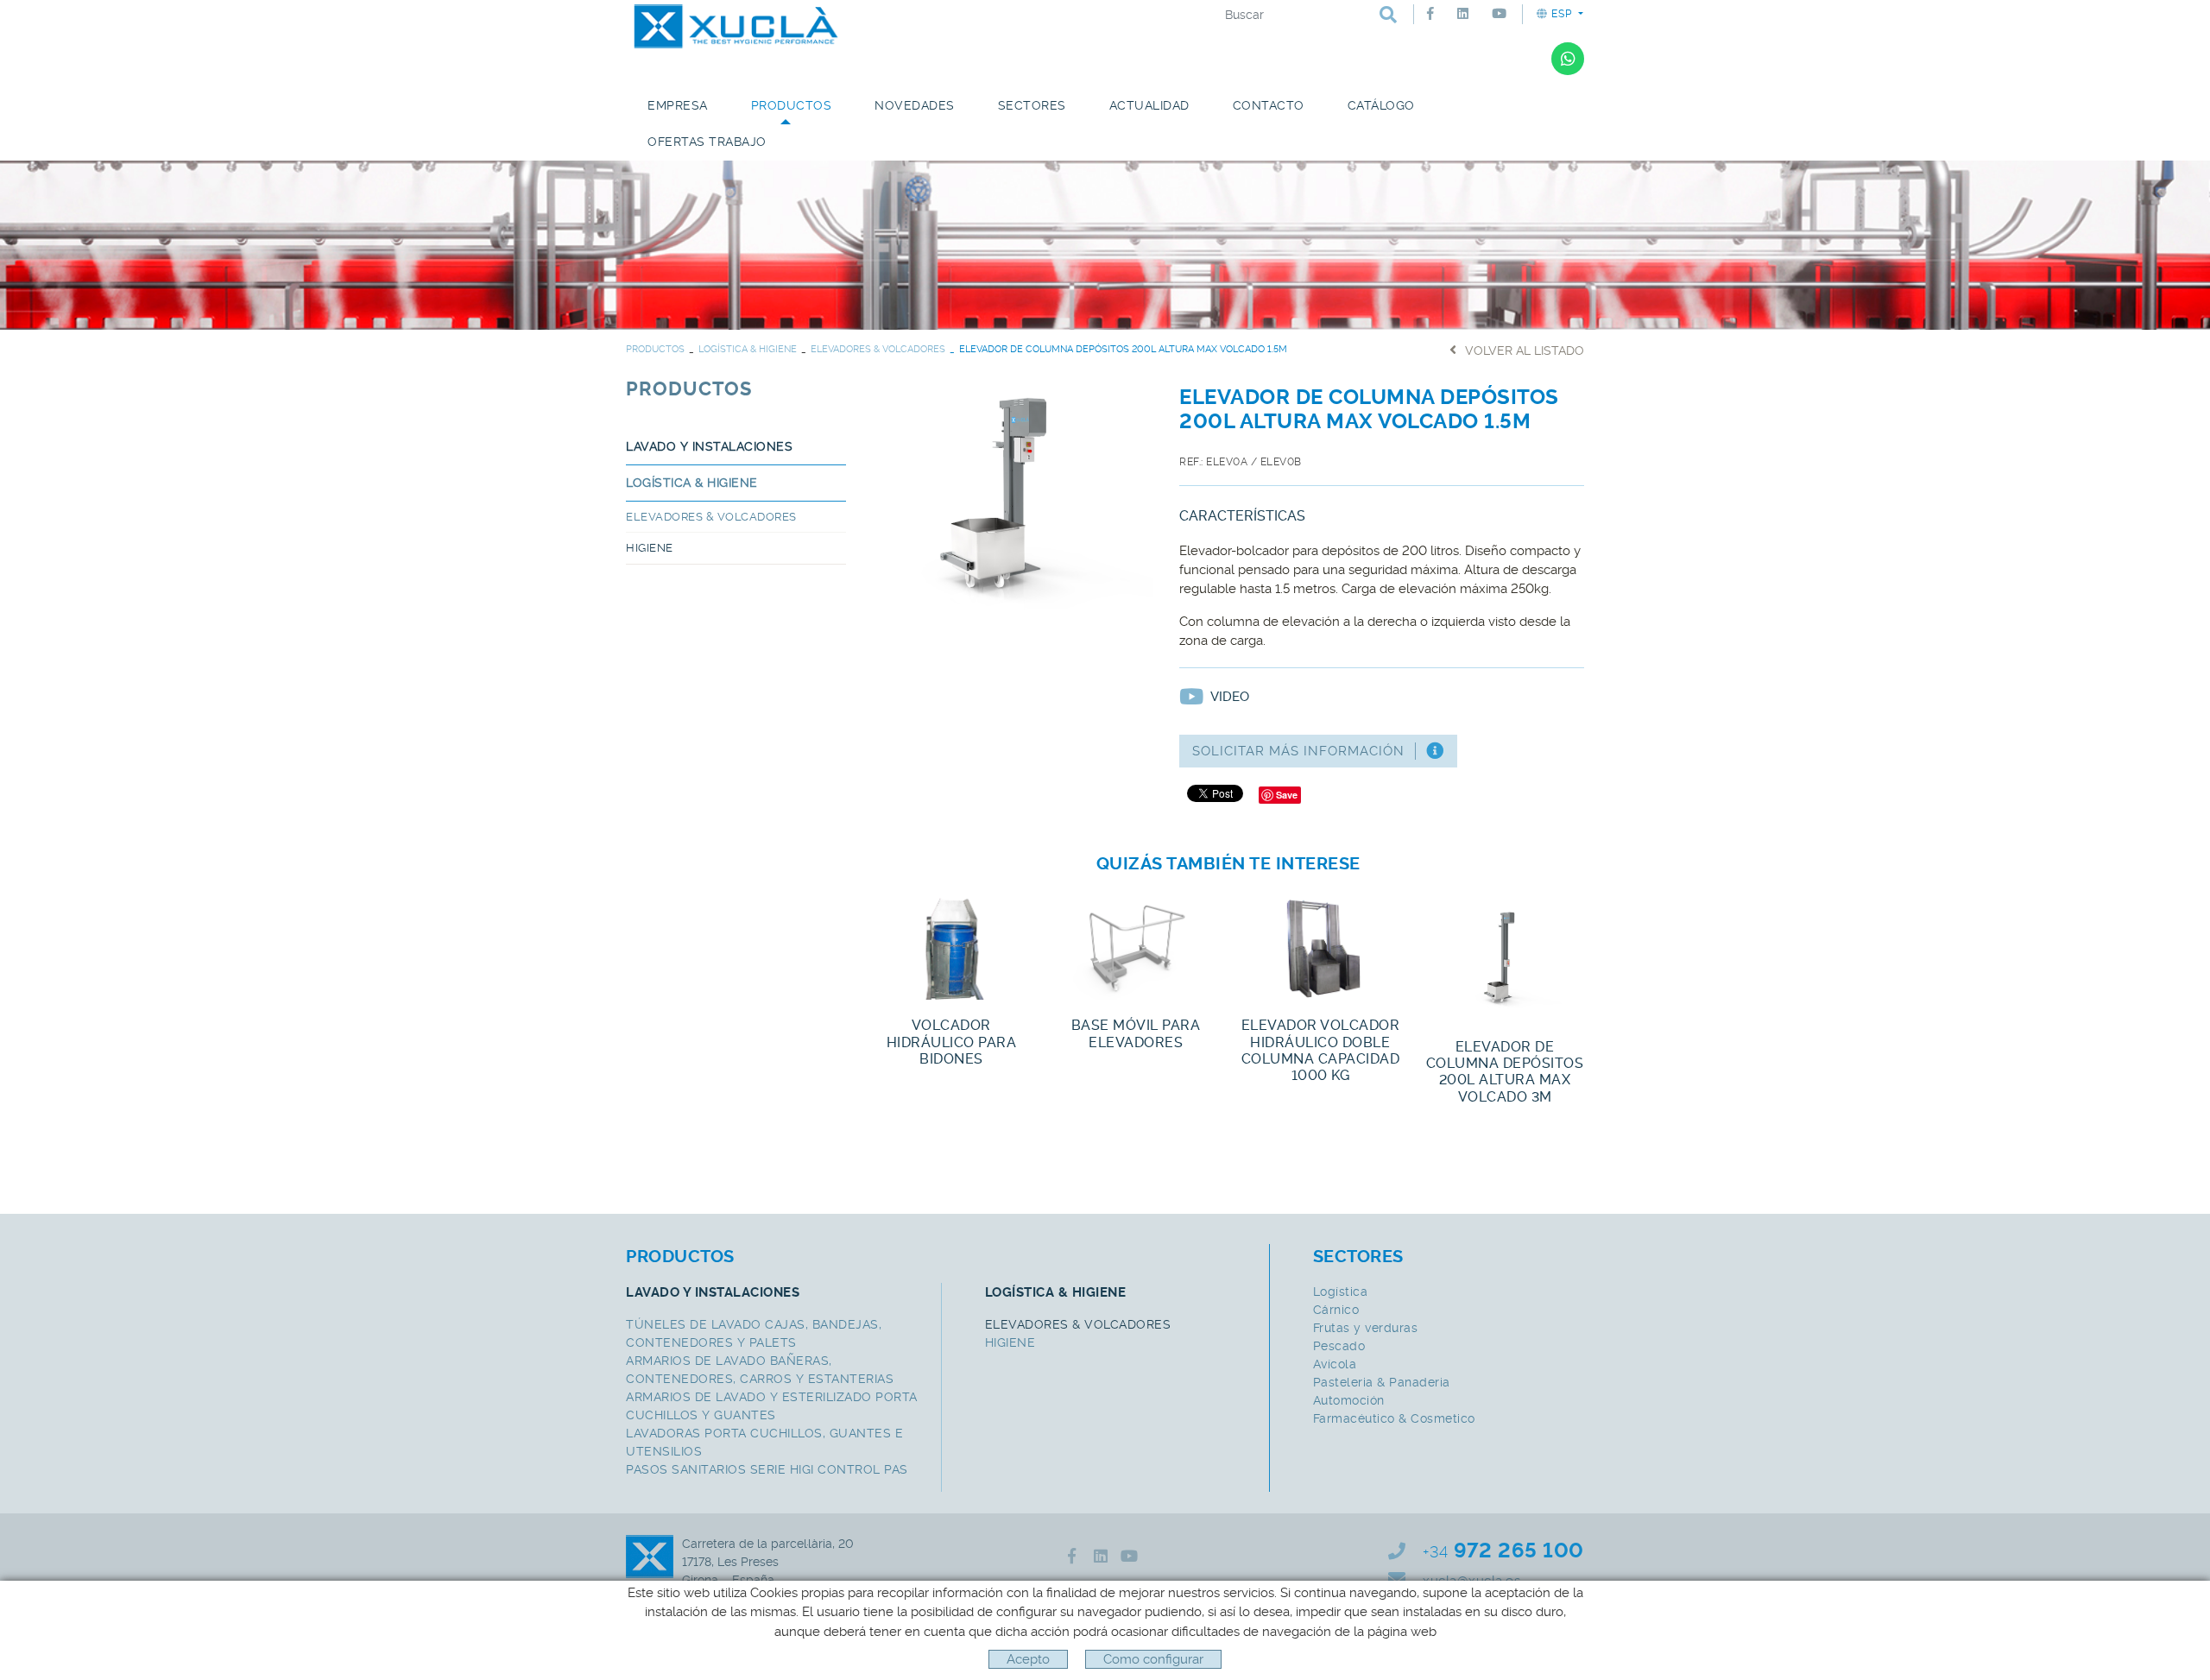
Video (1230, 697)
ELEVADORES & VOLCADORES (878, 349)
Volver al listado (1525, 351)
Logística (1341, 1292)
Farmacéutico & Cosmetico (1394, 1418)
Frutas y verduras (1366, 1328)
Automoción (1349, 1400)
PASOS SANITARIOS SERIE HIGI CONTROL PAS (767, 1469)
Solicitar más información (1298, 751)
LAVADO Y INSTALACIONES (709, 446)
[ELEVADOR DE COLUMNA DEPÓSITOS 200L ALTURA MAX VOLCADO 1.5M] (1013, 495)
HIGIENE (650, 548)
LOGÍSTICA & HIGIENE (748, 349)
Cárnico (1336, 1310)
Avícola (1335, 1364)
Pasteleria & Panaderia (1382, 1382)
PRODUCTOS (655, 349)
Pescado (1339, 1346)
